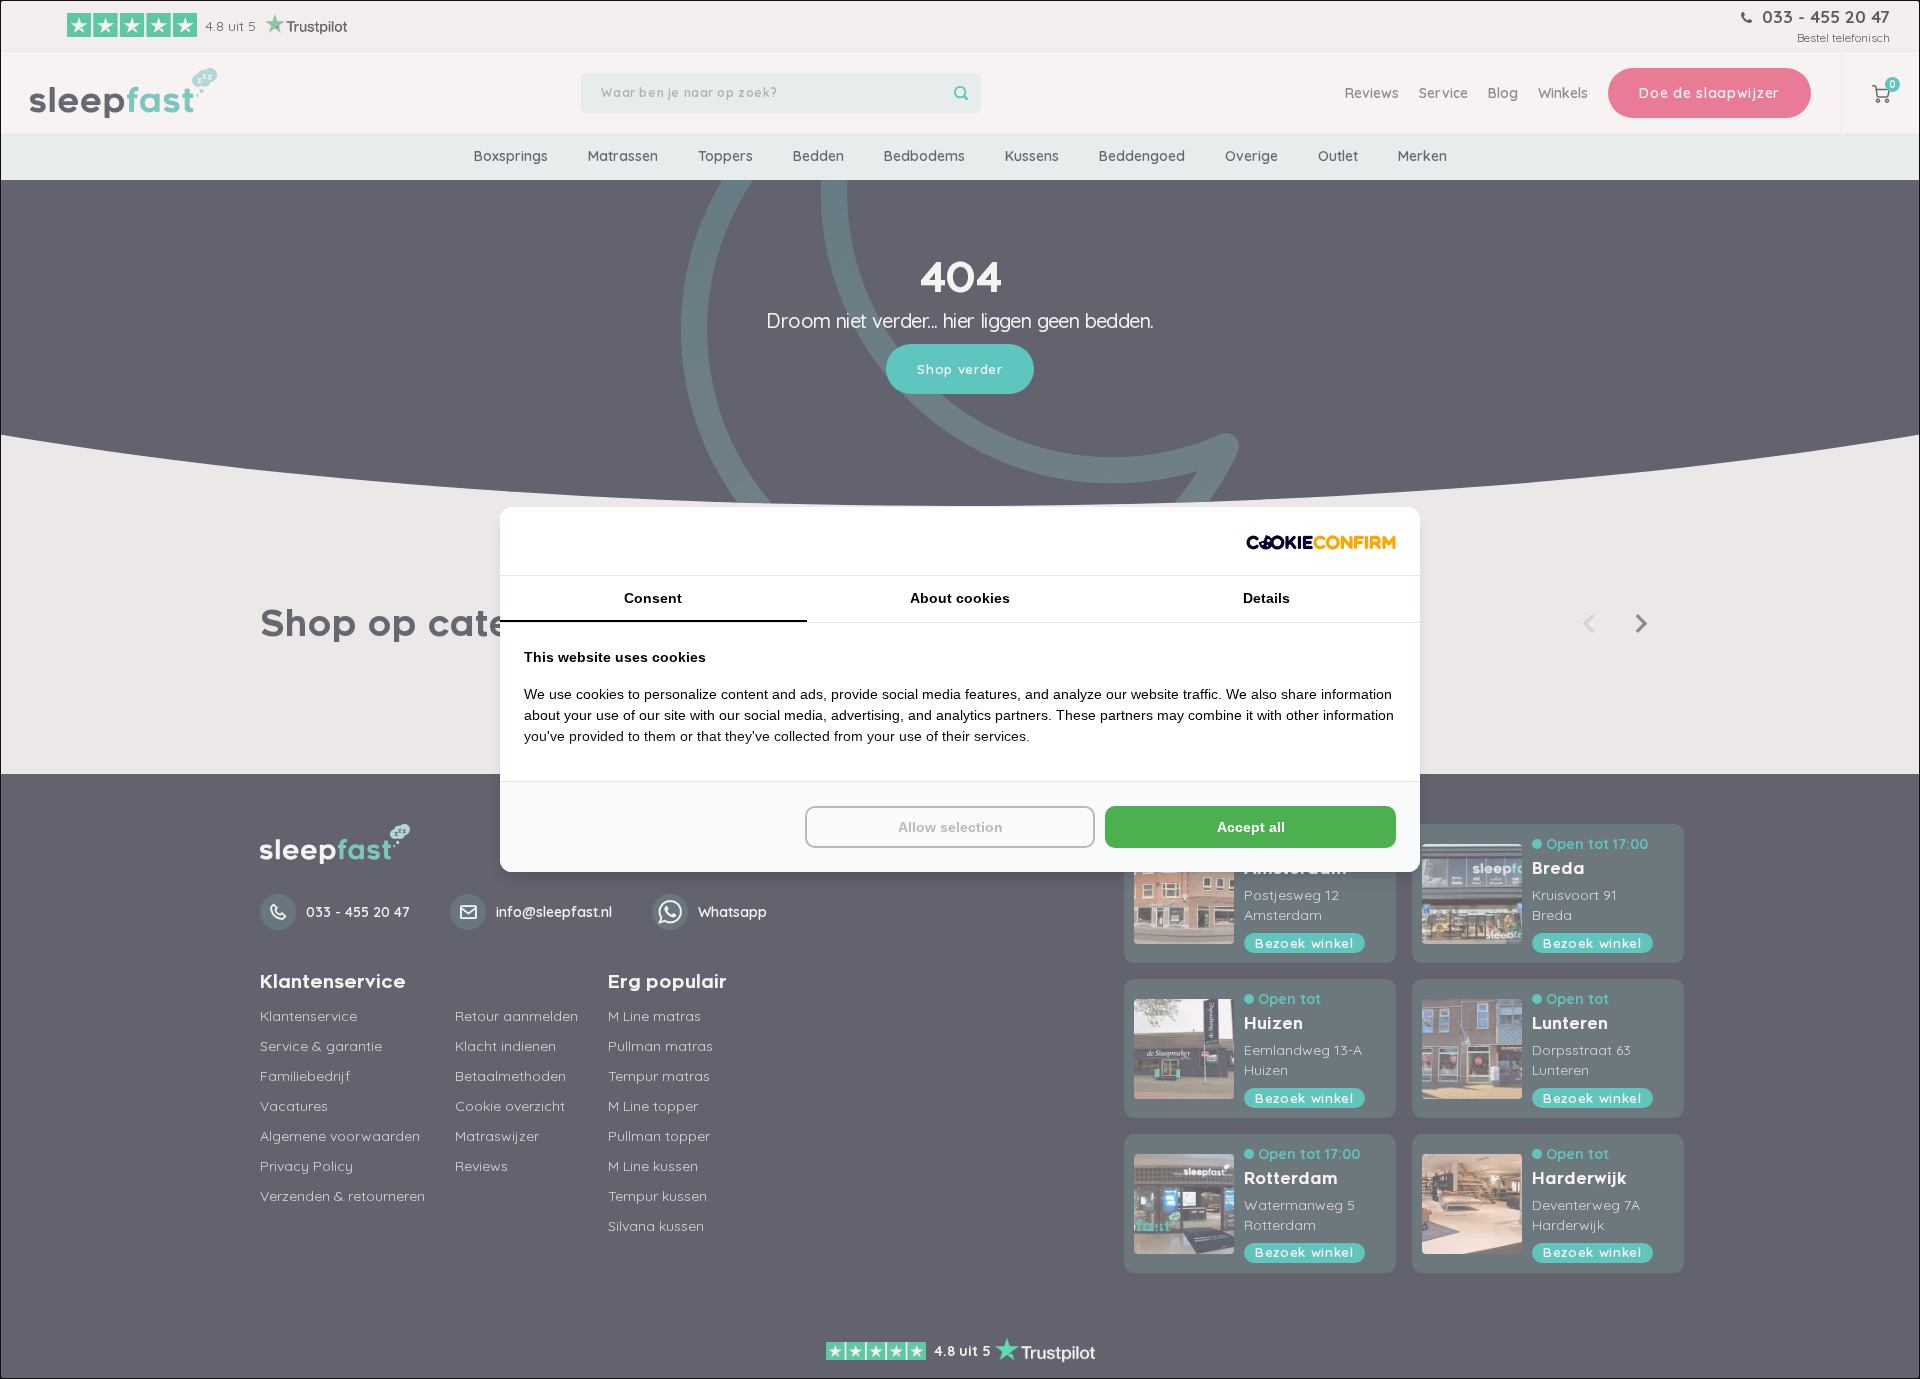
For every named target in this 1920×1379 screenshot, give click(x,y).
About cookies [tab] (960, 598)
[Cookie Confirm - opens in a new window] (1321, 541)
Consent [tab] (653, 598)
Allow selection (950, 827)
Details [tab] (1266, 598)
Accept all (1251, 827)
